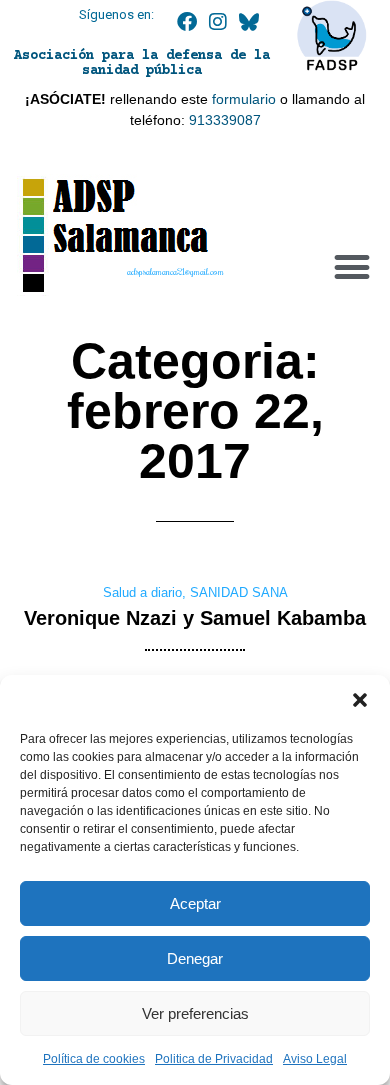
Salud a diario (142, 592)
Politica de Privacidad (214, 1059)
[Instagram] (218, 22)
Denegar (195, 958)
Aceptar (195, 903)
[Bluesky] (249, 22)
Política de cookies (94, 1059)
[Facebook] (187, 22)
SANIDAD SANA (239, 592)
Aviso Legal (315, 1059)
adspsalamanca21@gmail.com (175, 271)
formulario (244, 99)
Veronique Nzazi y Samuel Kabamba (195, 618)
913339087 (225, 120)
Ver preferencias (195, 1013)
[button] (360, 700)
